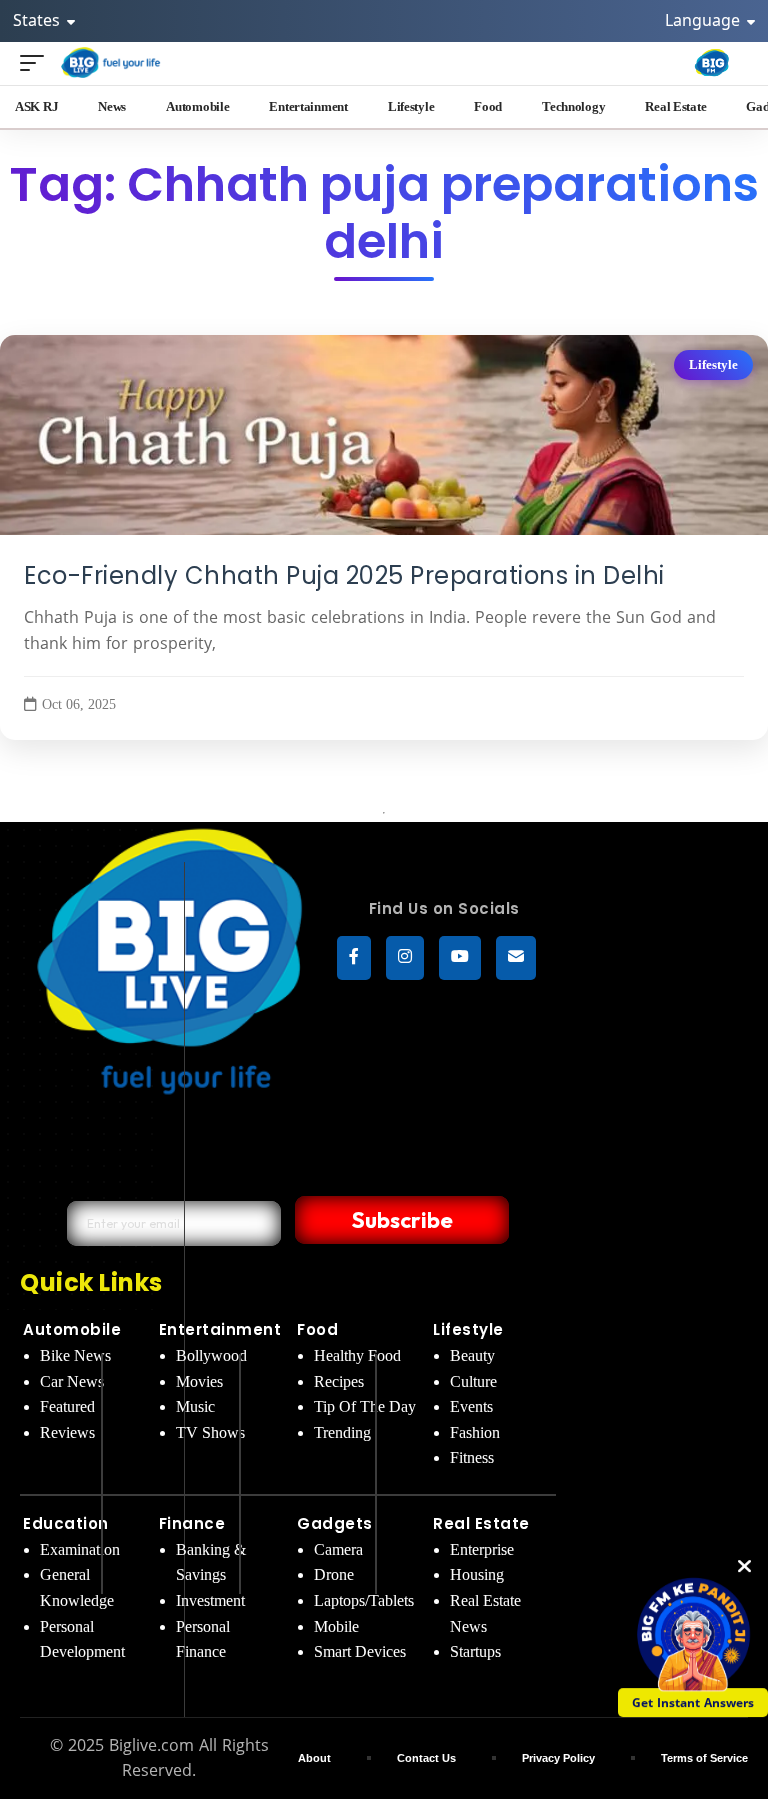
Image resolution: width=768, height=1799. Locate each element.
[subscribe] (516, 958)
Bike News (75, 1355)
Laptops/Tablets (364, 1600)
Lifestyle (713, 365)
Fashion (475, 1432)
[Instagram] (405, 958)
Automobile (72, 1329)
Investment (210, 1600)
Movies (199, 1381)
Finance (192, 1523)
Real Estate (481, 1523)
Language (704, 20)
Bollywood (211, 1355)
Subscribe (402, 1220)
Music (195, 1406)
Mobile (336, 1626)
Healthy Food (357, 1355)
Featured (67, 1406)
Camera (338, 1549)
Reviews (67, 1432)
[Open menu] (37, 62)
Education (66, 1523)
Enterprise (482, 1549)
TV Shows (210, 1432)
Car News (72, 1381)
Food (317, 1329)
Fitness (472, 1457)
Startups (475, 1651)
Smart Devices (360, 1651)
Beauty (472, 1355)
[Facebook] (354, 958)
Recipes (339, 1381)
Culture (473, 1381)
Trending (342, 1432)
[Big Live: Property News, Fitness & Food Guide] (111, 62)
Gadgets (335, 1523)
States (38, 20)
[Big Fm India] (712, 63)
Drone (334, 1574)
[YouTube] (460, 958)
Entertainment (220, 1329)
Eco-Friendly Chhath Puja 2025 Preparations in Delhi (344, 576)
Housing (477, 1574)
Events (471, 1406)
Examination (80, 1549)
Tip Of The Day (365, 1406)
